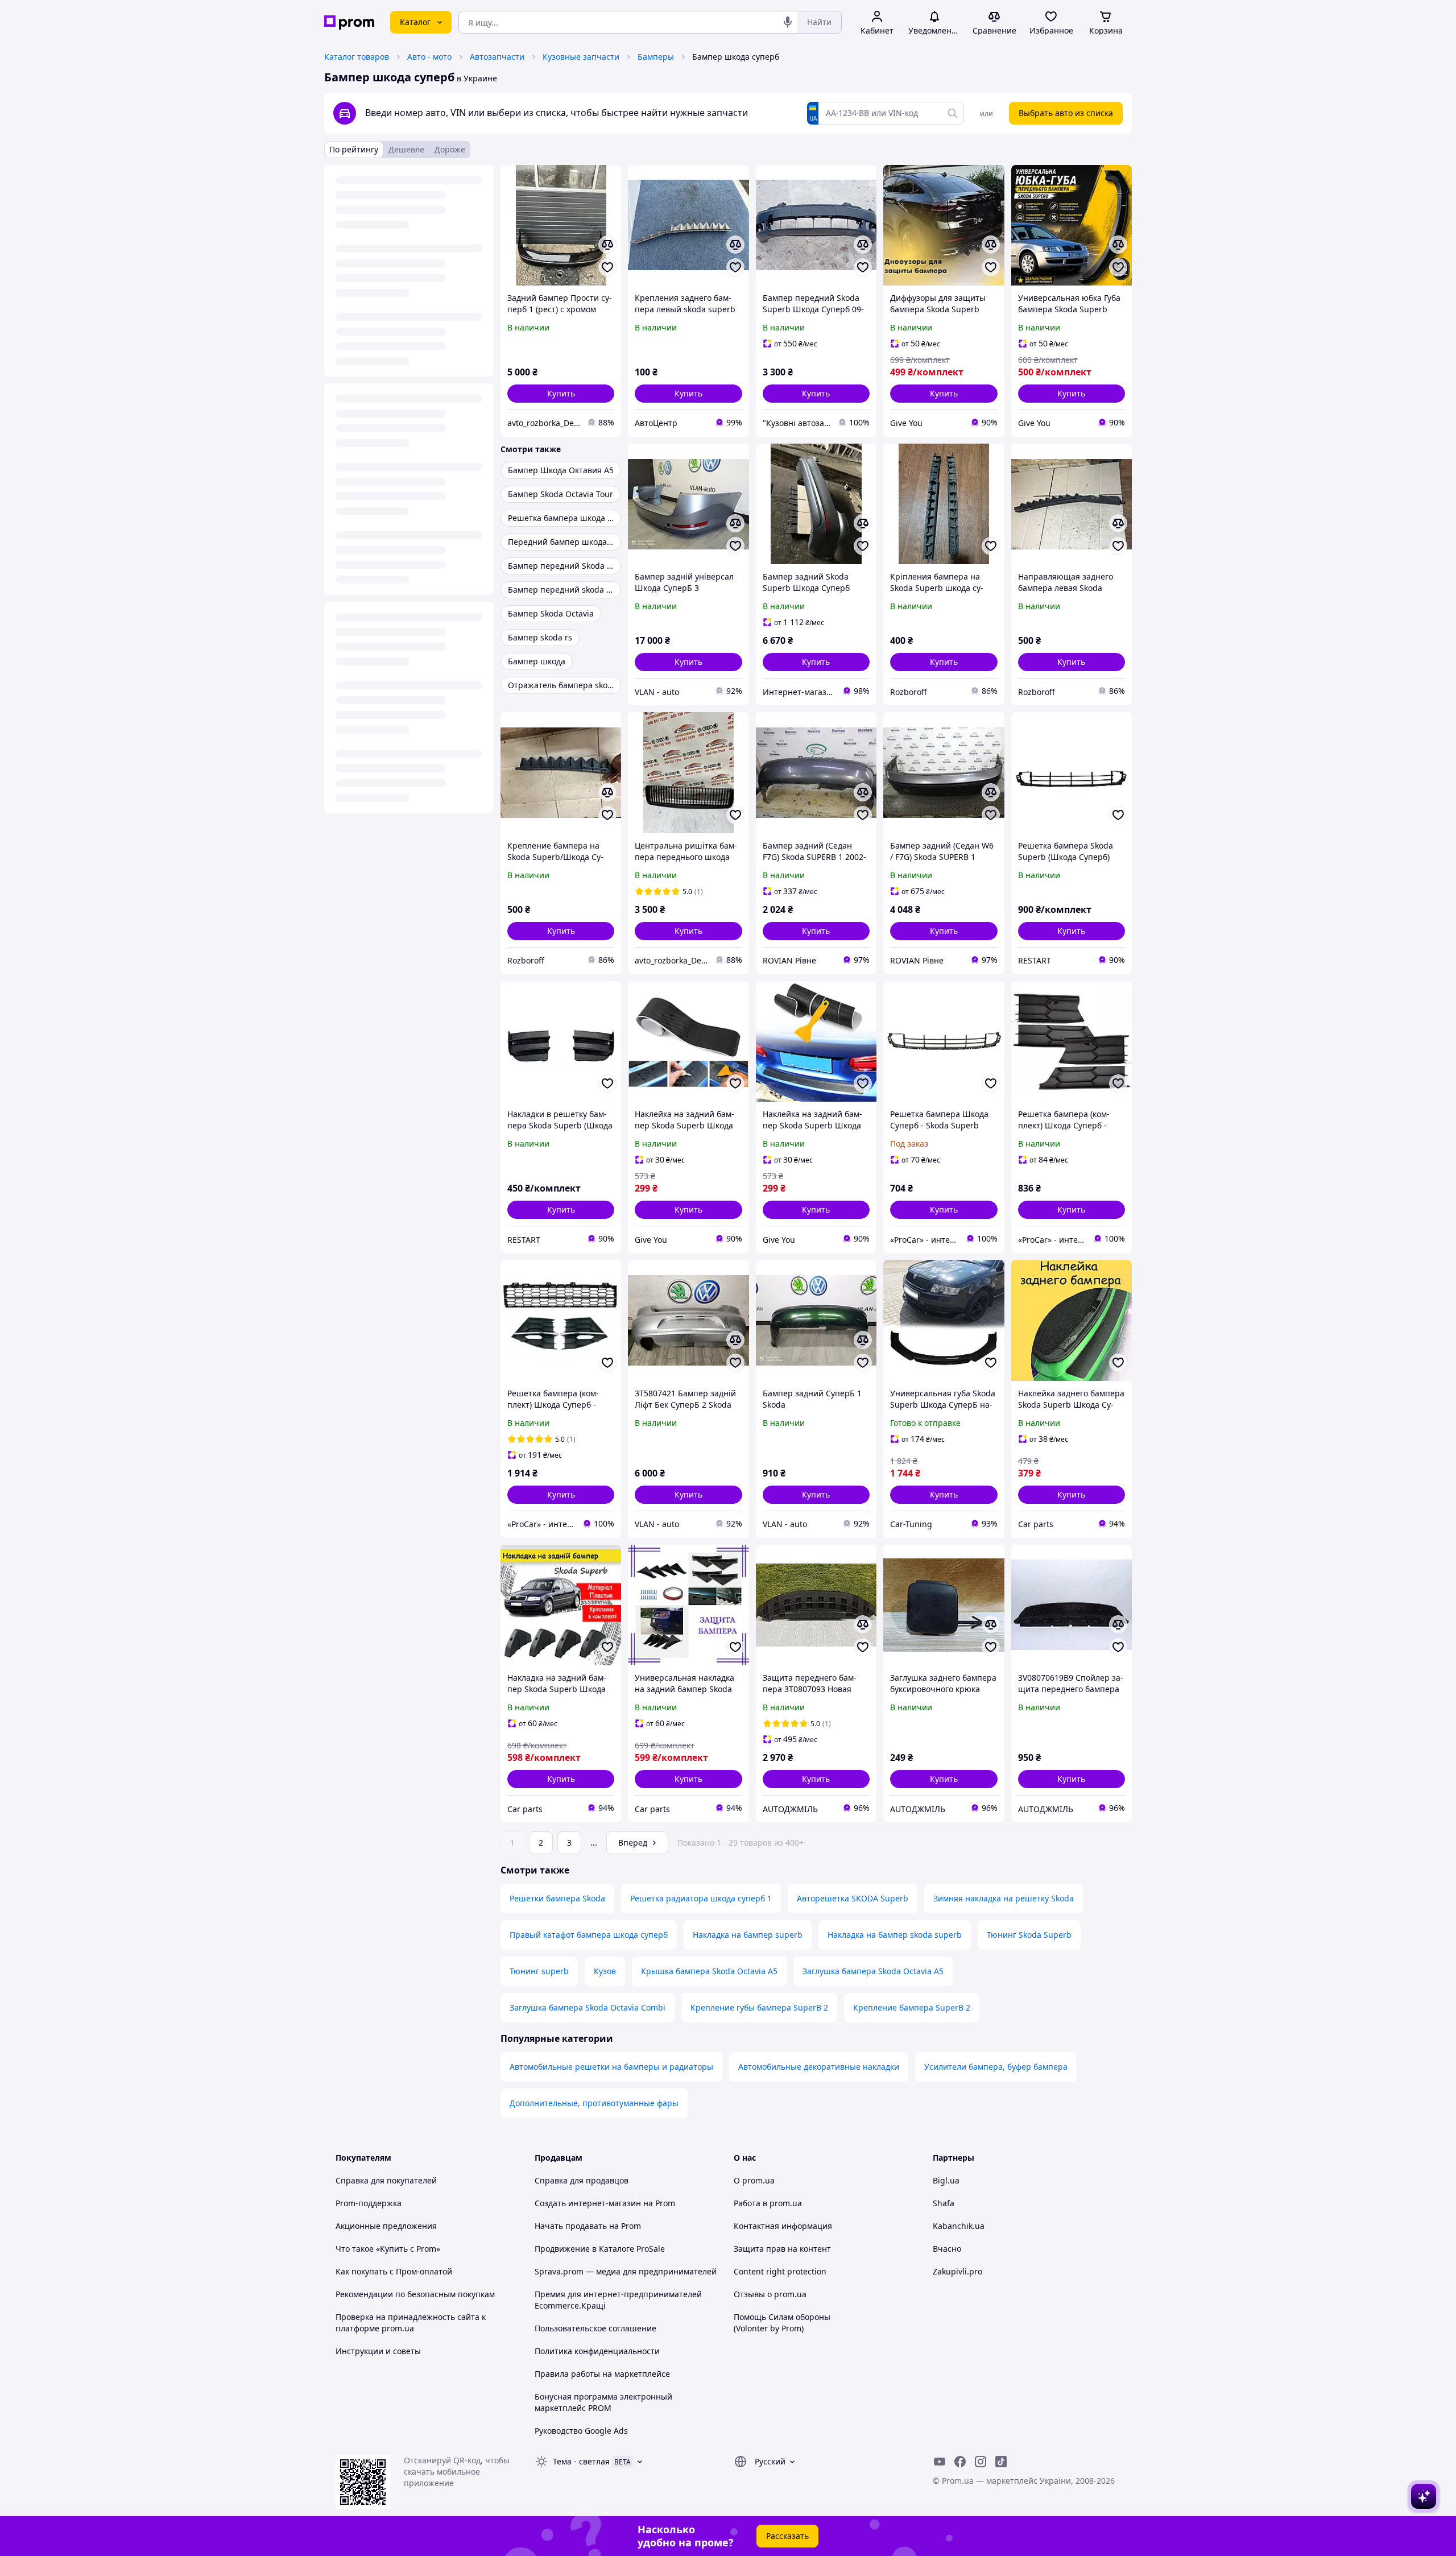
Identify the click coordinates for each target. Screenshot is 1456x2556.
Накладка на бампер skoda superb (895, 1935)
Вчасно (947, 2249)
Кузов (605, 1971)
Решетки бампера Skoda (557, 1898)
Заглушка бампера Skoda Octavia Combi (588, 2007)
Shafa (944, 2203)
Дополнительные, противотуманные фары (594, 2103)
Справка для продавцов (582, 2180)
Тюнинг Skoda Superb (1029, 1935)
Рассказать (787, 2536)
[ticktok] (1001, 2462)
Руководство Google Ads (581, 2431)
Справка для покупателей (386, 2180)
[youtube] (940, 2462)
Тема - (581, 2461)
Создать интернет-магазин (588, 2203)
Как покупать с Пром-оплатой (394, 2271)
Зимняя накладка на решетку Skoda (1004, 1898)
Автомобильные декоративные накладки (819, 2067)
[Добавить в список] (607, 267)
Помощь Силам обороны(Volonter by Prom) (782, 2323)
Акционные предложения (386, 2226)
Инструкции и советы (378, 2351)
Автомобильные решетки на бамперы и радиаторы (611, 2067)
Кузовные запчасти (581, 57)
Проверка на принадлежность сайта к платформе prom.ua (411, 2323)
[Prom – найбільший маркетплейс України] (349, 22)
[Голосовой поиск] (788, 22)
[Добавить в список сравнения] (607, 245)
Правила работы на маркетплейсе (602, 2374)
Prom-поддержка (369, 2203)
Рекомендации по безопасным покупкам (415, 2294)
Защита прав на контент (782, 2249)
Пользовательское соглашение (595, 2328)
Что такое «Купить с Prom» (388, 2249)
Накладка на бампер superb (748, 1935)
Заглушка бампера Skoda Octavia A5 (873, 1971)
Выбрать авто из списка (1066, 113)
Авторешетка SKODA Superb (853, 1898)
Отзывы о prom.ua (770, 2294)
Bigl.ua (946, 2180)
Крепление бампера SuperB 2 (912, 2007)
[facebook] (960, 2462)
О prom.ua (754, 2180)
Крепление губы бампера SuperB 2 (759, 2007)
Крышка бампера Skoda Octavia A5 (709, 1971)
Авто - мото (429, 57)
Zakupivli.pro (957, 2271)
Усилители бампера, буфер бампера (996, 2067)
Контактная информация (783, 2226)
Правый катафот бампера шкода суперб (589, 1935)
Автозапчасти (497, 57)
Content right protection (780, 2271)
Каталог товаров (357, 57)
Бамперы (656, 57)
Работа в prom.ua (768, 2203)
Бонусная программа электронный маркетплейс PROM (603, 2402)
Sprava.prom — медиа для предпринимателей (626, 2271)
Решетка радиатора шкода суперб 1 (701, 1898)
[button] (561, 394)
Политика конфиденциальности (597, 2351)
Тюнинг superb (539, 1971)
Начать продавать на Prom (588, 2226)
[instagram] (981, 2462)
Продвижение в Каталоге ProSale (600, 2249)
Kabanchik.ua (959, 2226)
